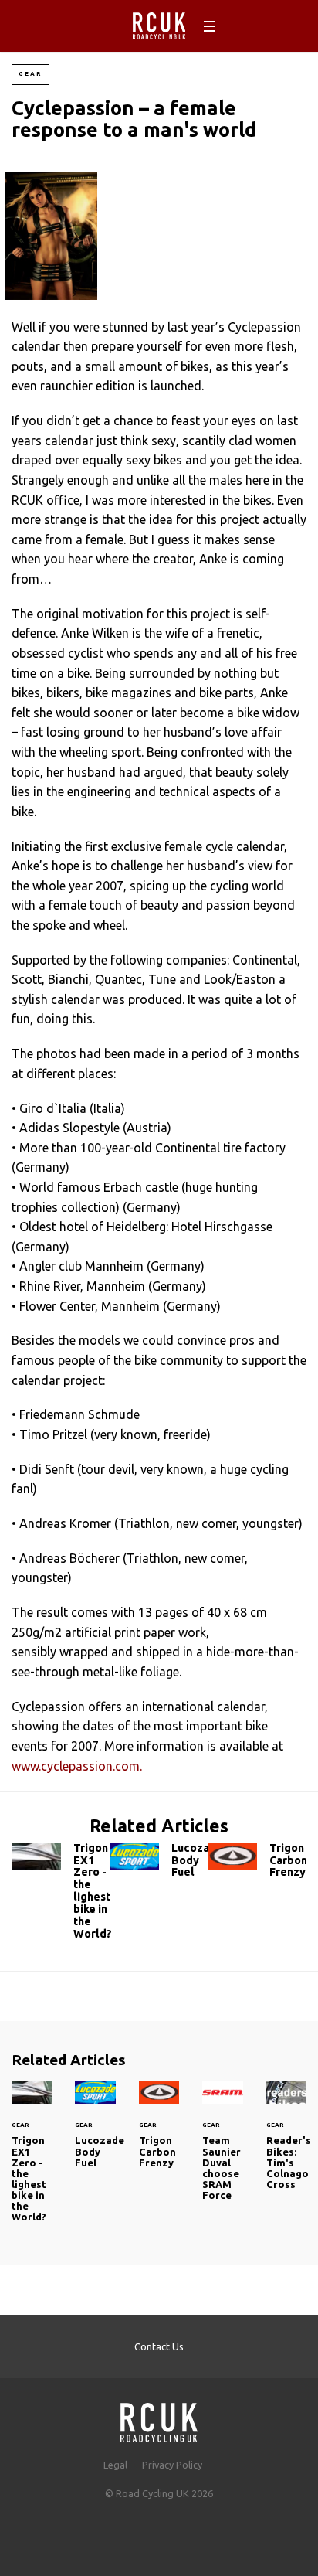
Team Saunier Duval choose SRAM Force (222, 2150)
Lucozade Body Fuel (159, 1864)
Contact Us (159, 2346)
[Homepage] (159, 2418)
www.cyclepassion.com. (77, 1766)
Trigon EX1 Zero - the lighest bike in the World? (61, 1895)
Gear (30, 74)
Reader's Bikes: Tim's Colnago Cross (286, 2145)
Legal (115, 2465)
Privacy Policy (172, 2465)
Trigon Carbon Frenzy (257, 1864)
